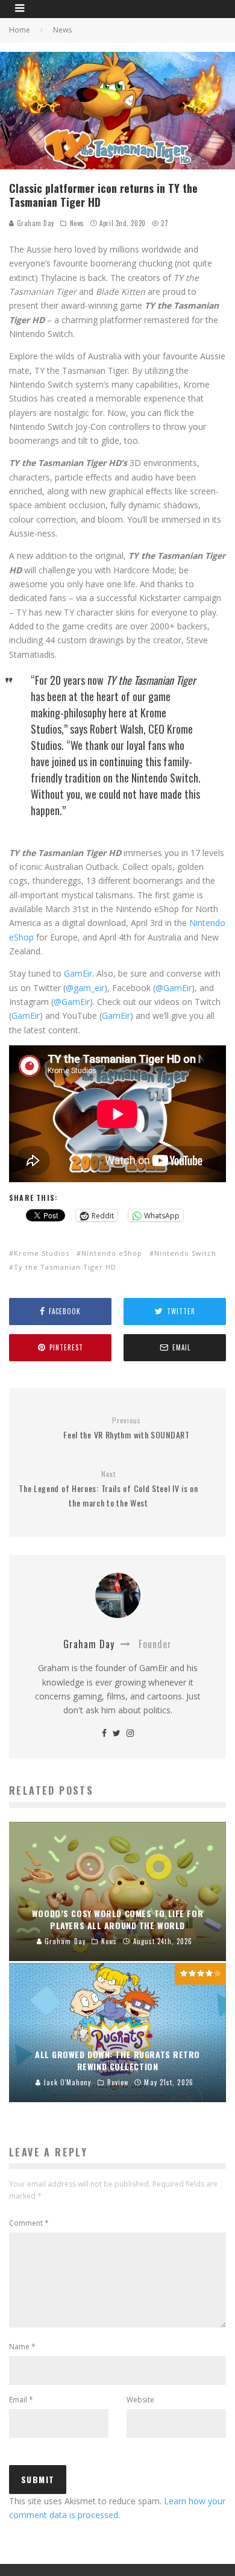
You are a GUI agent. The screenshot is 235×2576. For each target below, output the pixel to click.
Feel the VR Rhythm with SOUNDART (126, 1428)
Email (21, 2400)
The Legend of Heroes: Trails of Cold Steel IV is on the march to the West (108, 1489)
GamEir (78, 973)
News (77, 223)
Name (22, 2347)
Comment (29, 2223)
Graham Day (34, 223)
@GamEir (174, 988)
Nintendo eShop (112, 1253)
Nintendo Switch (185, 1253)
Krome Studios (42, 1253)
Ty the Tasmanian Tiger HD (65, 1267)
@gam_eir (85, 988)
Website (140, 2400)
